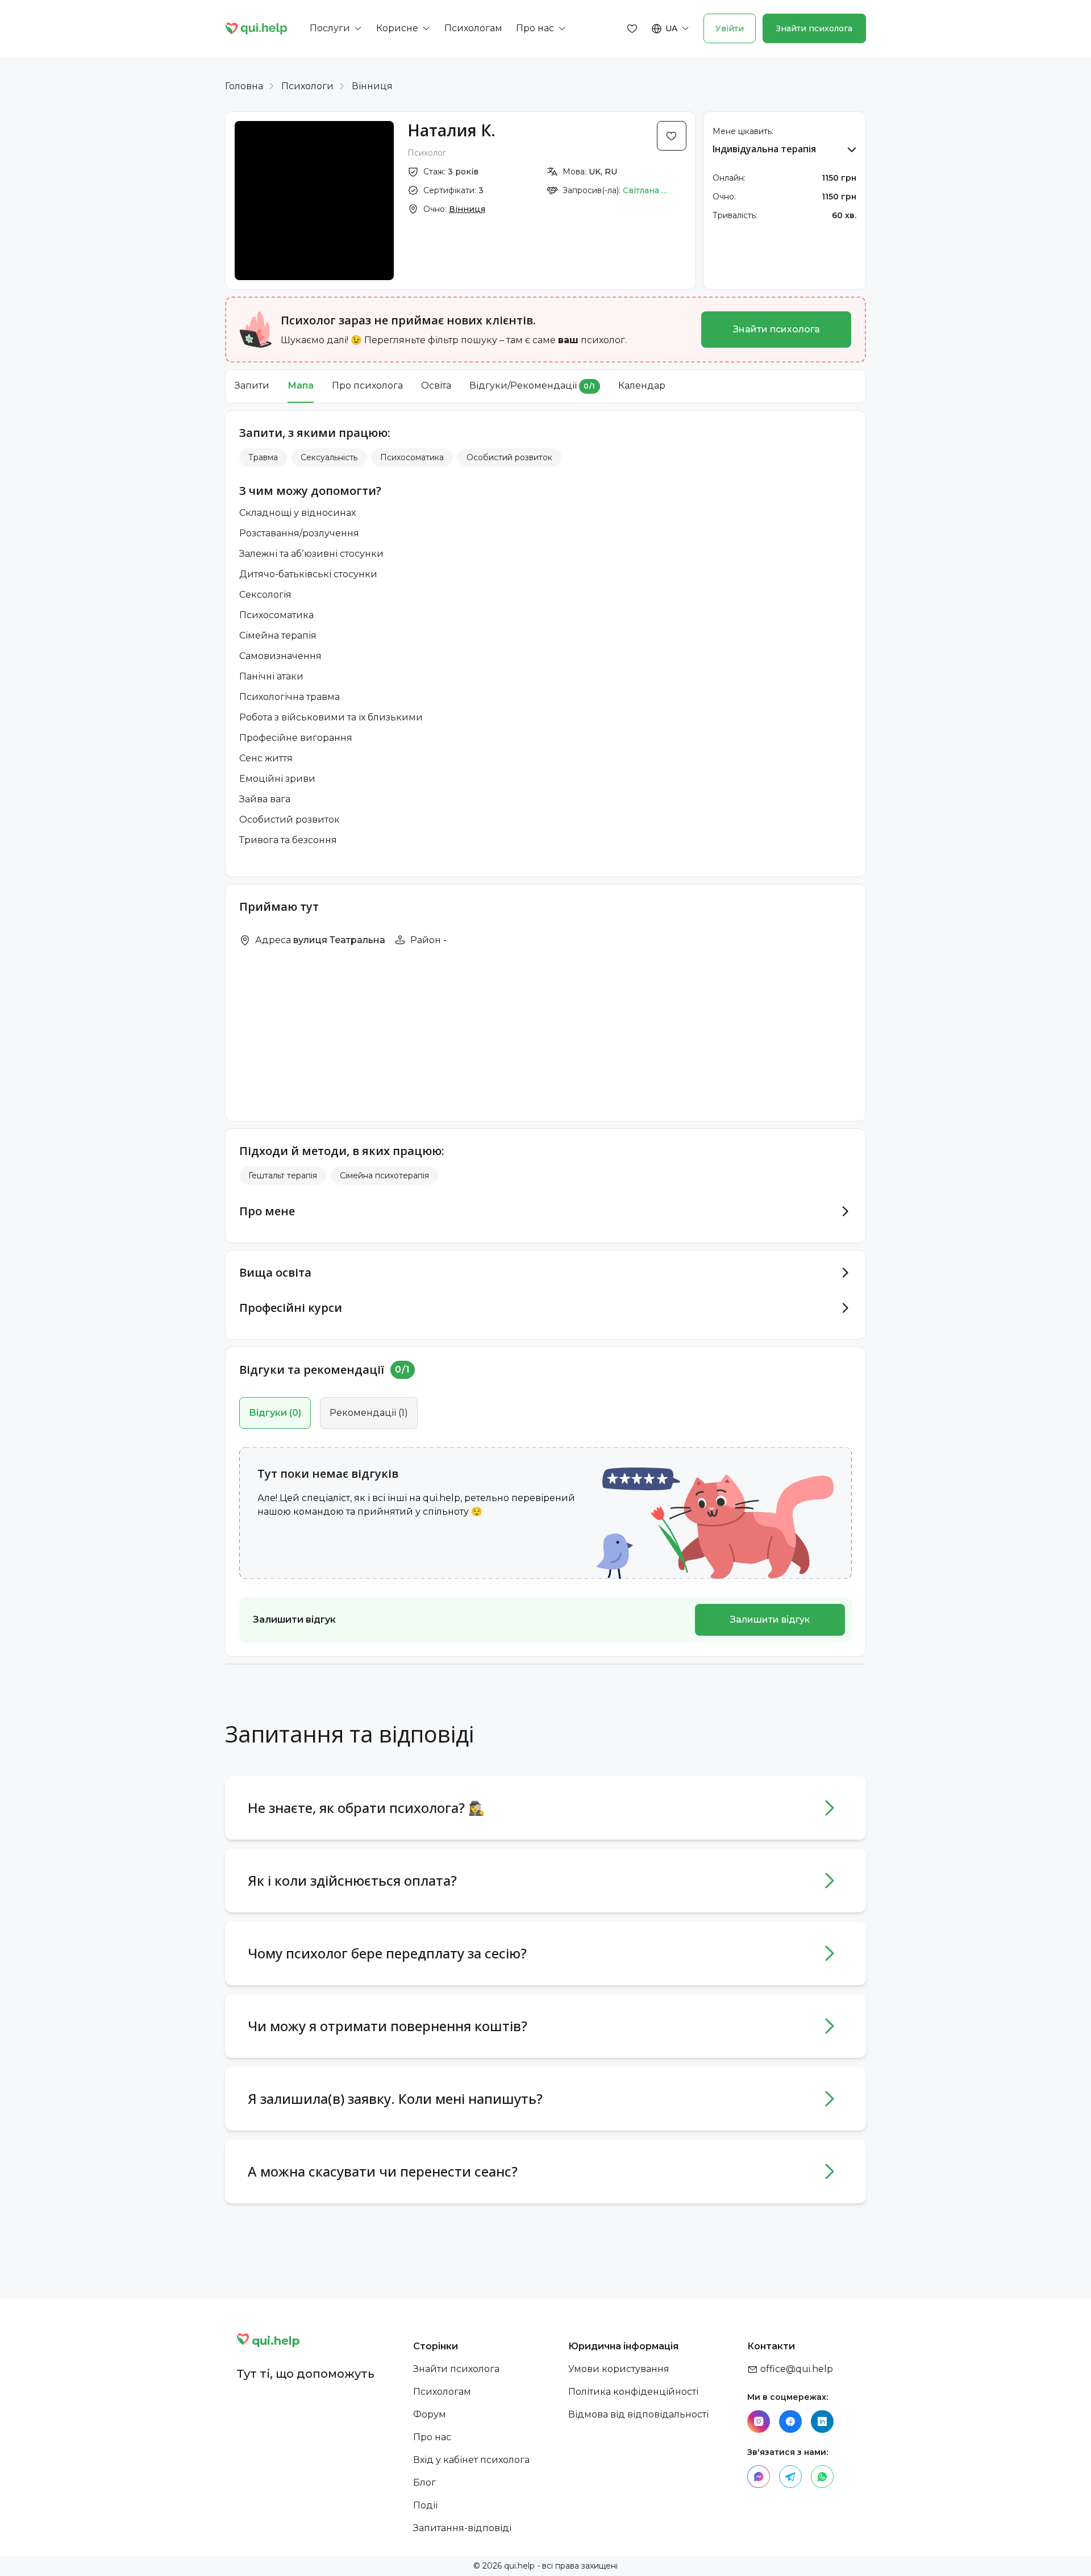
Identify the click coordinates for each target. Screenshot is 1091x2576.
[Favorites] (632, 28)
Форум (430, 2414)
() (275, 1413)
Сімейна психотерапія (384, 1176)
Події (425, 2505)
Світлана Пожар (648, 190)
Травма (263, 457)
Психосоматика (412, 457)
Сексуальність (329, 457)
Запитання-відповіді (462, 2528)
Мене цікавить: (743, 131)
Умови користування (619, 2369)
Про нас (432, 2437)
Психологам (442, 2392)
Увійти (730, 28)
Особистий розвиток (509, 457)
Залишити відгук (770, 1620)
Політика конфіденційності (633, 2392)
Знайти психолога (814, 28)
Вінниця (372, 86)
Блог (424, 2483)
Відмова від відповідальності (638, 2414)
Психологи (307, 86)
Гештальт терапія (283, 1176)
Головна (244, 86)
